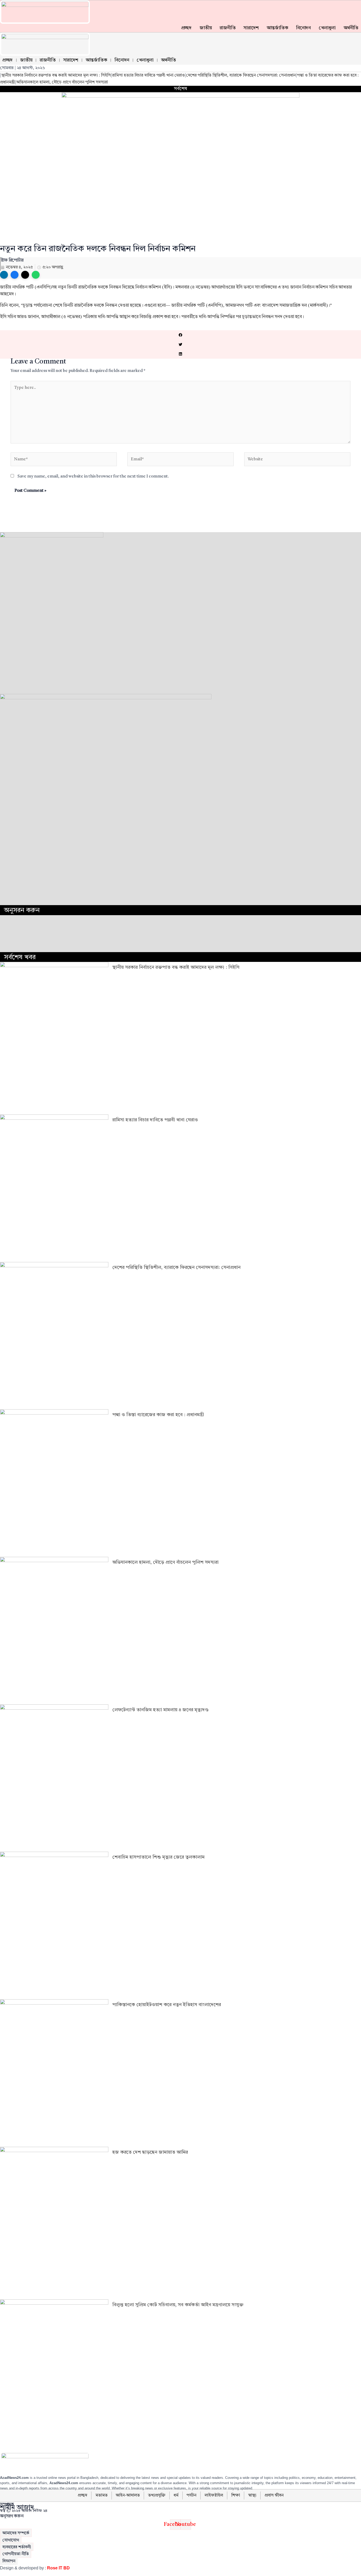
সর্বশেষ (181, 89)
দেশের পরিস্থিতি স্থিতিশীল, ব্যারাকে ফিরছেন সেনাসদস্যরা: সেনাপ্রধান (241, 75)
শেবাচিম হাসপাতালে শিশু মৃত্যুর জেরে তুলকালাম (158, 1857)
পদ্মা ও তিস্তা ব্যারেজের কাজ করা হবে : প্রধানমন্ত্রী (158, 1415)
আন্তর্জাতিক (277, 28)
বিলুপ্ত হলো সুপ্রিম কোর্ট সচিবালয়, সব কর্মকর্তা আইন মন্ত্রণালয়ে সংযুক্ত (178, 2305)
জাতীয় (206, 28)
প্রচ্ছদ (186, 28)
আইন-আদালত (128, 2495)
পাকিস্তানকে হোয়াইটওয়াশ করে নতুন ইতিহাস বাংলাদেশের (167, 2005)
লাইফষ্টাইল (214, 2495)
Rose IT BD (58, 2568)
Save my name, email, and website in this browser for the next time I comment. (93, 476)
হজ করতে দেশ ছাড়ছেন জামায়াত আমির (150, 2152)
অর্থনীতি (351, 28)
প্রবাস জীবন (274, 2495)
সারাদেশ (251, 28)
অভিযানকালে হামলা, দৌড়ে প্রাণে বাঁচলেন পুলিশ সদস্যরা (62, 82)
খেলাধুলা (327, 28)
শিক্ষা (236, 2495)
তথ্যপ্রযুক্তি (157, 2495)
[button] (181, 335)
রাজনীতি (228, 28)
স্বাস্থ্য (252, 2495)
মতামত (101, 2495)
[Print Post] (4, 275)
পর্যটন (191, 2495)
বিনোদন (303, 28)
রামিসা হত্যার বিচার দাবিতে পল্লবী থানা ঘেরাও (148, 75)
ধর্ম (176, 2495)
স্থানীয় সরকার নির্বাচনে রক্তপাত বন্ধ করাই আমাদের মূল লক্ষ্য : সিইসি (56, 75)
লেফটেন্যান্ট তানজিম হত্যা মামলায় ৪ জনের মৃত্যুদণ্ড (160, 1710)
